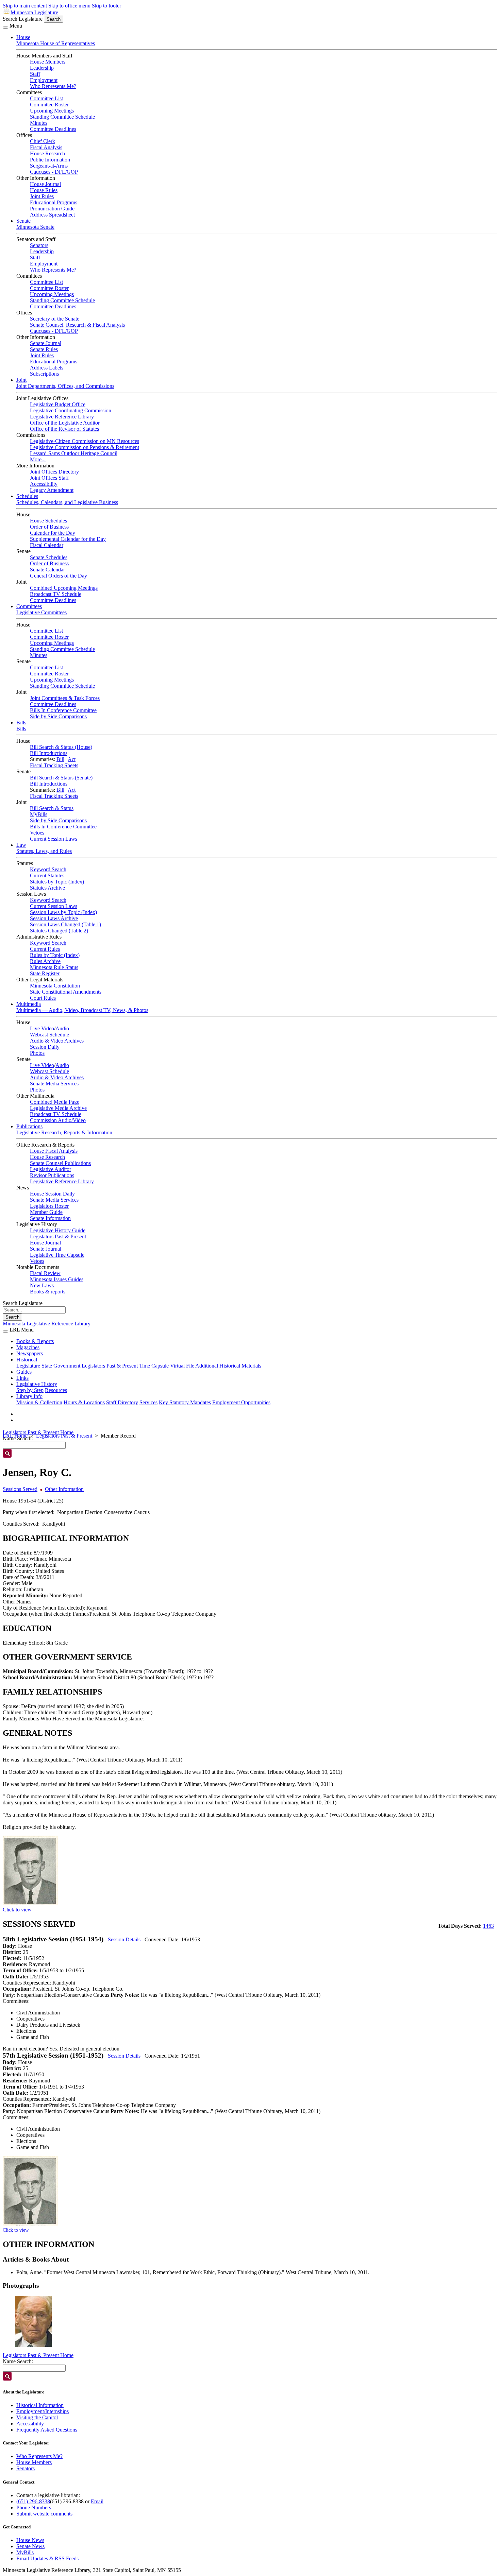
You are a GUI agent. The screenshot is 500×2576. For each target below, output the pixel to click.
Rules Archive (45, 961)
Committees (29, 606)
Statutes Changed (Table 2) (59, 931)
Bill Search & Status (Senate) (61, 778)
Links (22, 1378)
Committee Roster (49, 105)
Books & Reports (35, 1341)
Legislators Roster (49, 1206)
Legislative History (37, 1384)
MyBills (39, 814)
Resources (56, 1390)
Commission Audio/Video (58, 1120)
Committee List (46, 98)
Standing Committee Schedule (62, 117)
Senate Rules (44, 349)
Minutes (39, 123)
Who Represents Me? (53, 86)
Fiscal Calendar (47, 545)
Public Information (50, 160)
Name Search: (18, 2361)
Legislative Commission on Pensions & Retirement (85, 447)
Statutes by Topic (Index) (57, 882)
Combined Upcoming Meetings (64, 588)
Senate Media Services (54, 1084)
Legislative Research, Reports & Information (64, 1132)
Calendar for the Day (53, 533)
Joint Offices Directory (54, 472)
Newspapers (30, 1353)
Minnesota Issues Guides (57, 1279)
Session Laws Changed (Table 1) (65, 924)
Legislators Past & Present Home (38, 1432)
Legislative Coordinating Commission (71, 410)
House (23, 37)
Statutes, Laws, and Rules (44, 851)
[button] (33, 2321)
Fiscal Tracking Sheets (54, 765)
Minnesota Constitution (55, 986)
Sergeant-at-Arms (49, 166)
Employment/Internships (43, 2411)
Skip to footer (106, 6)
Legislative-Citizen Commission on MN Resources (85, 441)
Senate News (30, 2546)
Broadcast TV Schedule (56, 594)
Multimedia (29, 1004)
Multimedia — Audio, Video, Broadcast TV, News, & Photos (82, 1010)
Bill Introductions (49, 753)
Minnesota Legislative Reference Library (47, 1324)
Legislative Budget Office (58, 404)
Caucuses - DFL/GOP (54, 172)
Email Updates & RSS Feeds (47, 2558)
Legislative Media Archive (58, 1108)
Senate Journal (46, 343)
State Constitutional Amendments (66, 992)
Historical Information (40, 2405)
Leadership (42, 68)
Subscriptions (44, 374)
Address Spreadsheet (52, 215)
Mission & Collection (39, 1402)
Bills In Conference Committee (63, 710)
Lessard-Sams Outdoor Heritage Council (74, 453)
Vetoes (37, 833)
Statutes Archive (47, 888)
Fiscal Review (45, 1273)
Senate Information (50, 1218)
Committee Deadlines (53, 129)
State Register (45, 973)
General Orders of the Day (59, 576)
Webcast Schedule (49, 1035)
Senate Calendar (47, 570)
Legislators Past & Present (58, 1237)
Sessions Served (20, 1489)
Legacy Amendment (52, 490)
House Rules (44, 190)
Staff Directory (122, 1402)
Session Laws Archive (54, 918)
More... (38, 459)
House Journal (45, 184)
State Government (61, 1366)
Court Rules (43, 998)
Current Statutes (47, 875)
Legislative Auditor (51, 1169)
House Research (47, 153)
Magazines (28, 1347)
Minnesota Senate (35, 227)
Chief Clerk (43, 141)
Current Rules (45, 949)
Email (97, 2501)
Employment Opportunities (241, 1402)
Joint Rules (42, 196)
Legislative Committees (41, 612)
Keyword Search (48, 869)
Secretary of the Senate (55, 319)
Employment (44, 80)
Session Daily (45, 1047)
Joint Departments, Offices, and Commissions (65, 386)
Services (148, 1402)
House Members (48, 62)
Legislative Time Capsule (57, 1255)
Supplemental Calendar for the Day (68, 539)
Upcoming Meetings (52, 111)
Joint (21, 380)
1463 (488, 1926)
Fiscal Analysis (46, 147)
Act (72, 759)
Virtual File (182, 1366)
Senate (23, 221)
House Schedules (48, 521)
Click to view (17, 1910)
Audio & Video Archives (57, 1041)
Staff (35, 74)
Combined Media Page (55, 1102)
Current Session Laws (54, 839)
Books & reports (48, 1292)
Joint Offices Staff (49, 478)
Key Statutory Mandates (185, 1402)
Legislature (28, 1366)
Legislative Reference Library (62, 417)
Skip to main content (25, 6)
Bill (60, 759)
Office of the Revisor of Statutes (64, 429)
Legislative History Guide (58, 1230)
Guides (24, 1372)
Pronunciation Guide (52, 209)
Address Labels (47, 368)
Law (21, 845)
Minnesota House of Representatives (56, 43)
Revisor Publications (52, 1175)
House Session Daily (52, 1194)
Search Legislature (23, 19)
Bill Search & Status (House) (61, 747)
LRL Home (15, 1436)
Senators (39, 245)
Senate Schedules (49, 557)
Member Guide (46, 1212)
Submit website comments (44, 2514)
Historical (27, 1360)
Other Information (64, 1489)
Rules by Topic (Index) (55, 955)
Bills (21, 723)
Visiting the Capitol (37, 2417)
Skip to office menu (69, 6)
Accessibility (44, 484)
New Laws (42, 1285)
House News (30, 2540)
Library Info (29, 1396)
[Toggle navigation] (5, 28)
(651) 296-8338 (33, 2501)
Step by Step (30, 1390)
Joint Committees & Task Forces (65, 698)
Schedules (27, 496)
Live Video (42, 1028)
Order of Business (49, 527)
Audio (62, 1028)
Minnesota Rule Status (54, 967)
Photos (37, 1053)
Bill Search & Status (52, 808)
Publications (29, 1126)
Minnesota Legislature (34, 12)
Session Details (124, 1939)
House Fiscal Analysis (54, 1151)
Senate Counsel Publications (60, 1163)
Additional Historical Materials (228, 1366)
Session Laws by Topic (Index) (63, 912)
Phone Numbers (34, 2508)
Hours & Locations (84, 1402)
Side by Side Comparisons (58, 716)
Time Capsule (154, 1366)
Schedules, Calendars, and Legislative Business (67, 502)
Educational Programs (54, 202)
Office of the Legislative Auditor (65, 423)
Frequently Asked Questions (47, 2430)
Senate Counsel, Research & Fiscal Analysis (77, 325)
